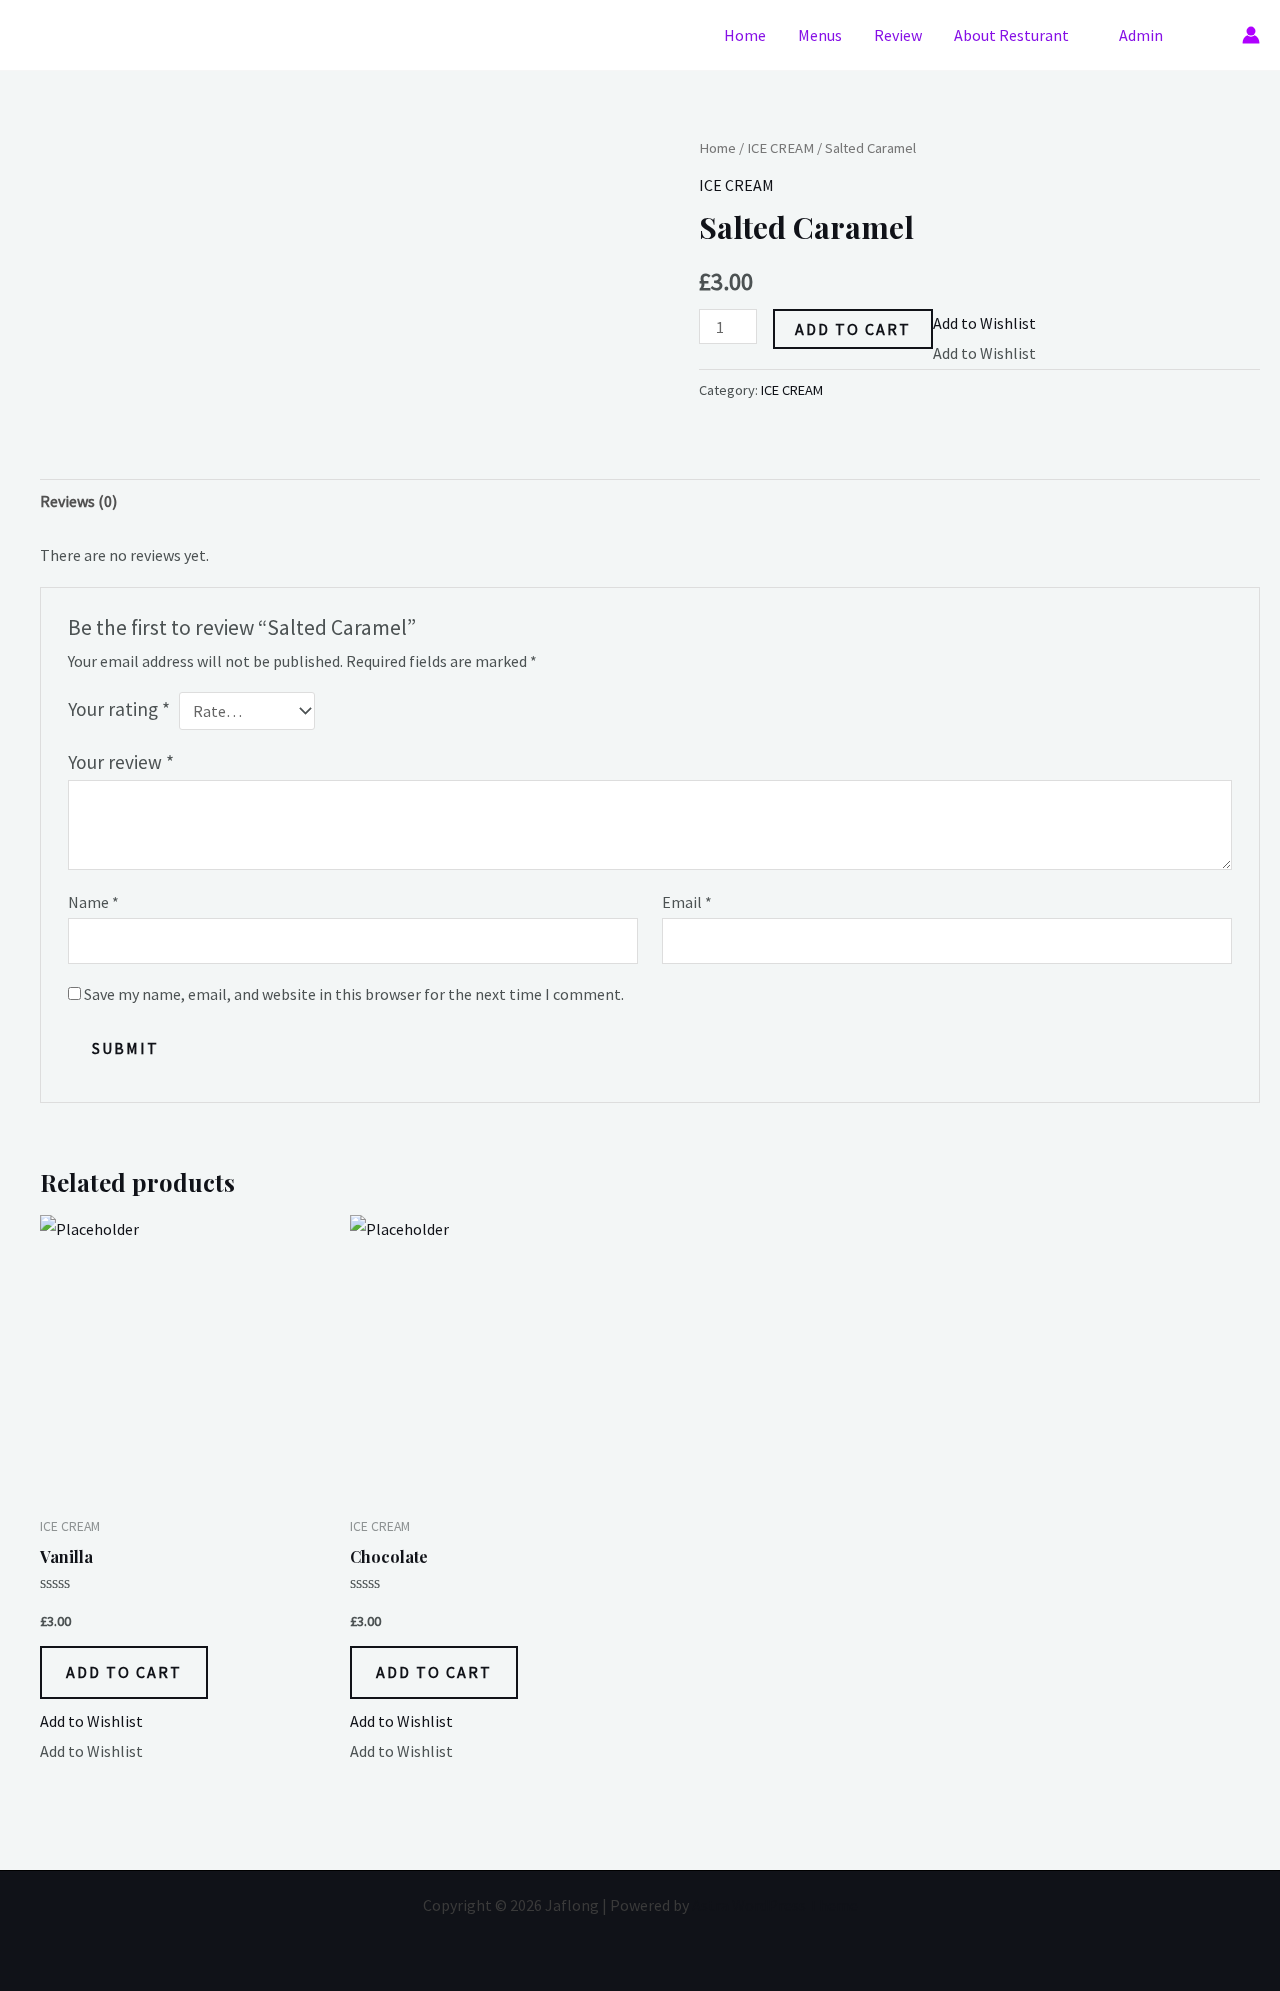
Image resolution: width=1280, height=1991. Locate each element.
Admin (1141, 35)
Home (745, 35)
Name (93, 902)
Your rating (119, 709)
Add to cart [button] (124, 1672)
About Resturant (1011, 35)
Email (687, 902)
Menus (820, 35)
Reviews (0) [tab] (78, 501)
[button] (1210, 35)
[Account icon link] (1251, 35)
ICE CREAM (780, 148)
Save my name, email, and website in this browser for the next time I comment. (354, 994)
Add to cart (853, 329)
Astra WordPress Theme (775, 1905)
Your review (121, 762)
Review (898, 35)
